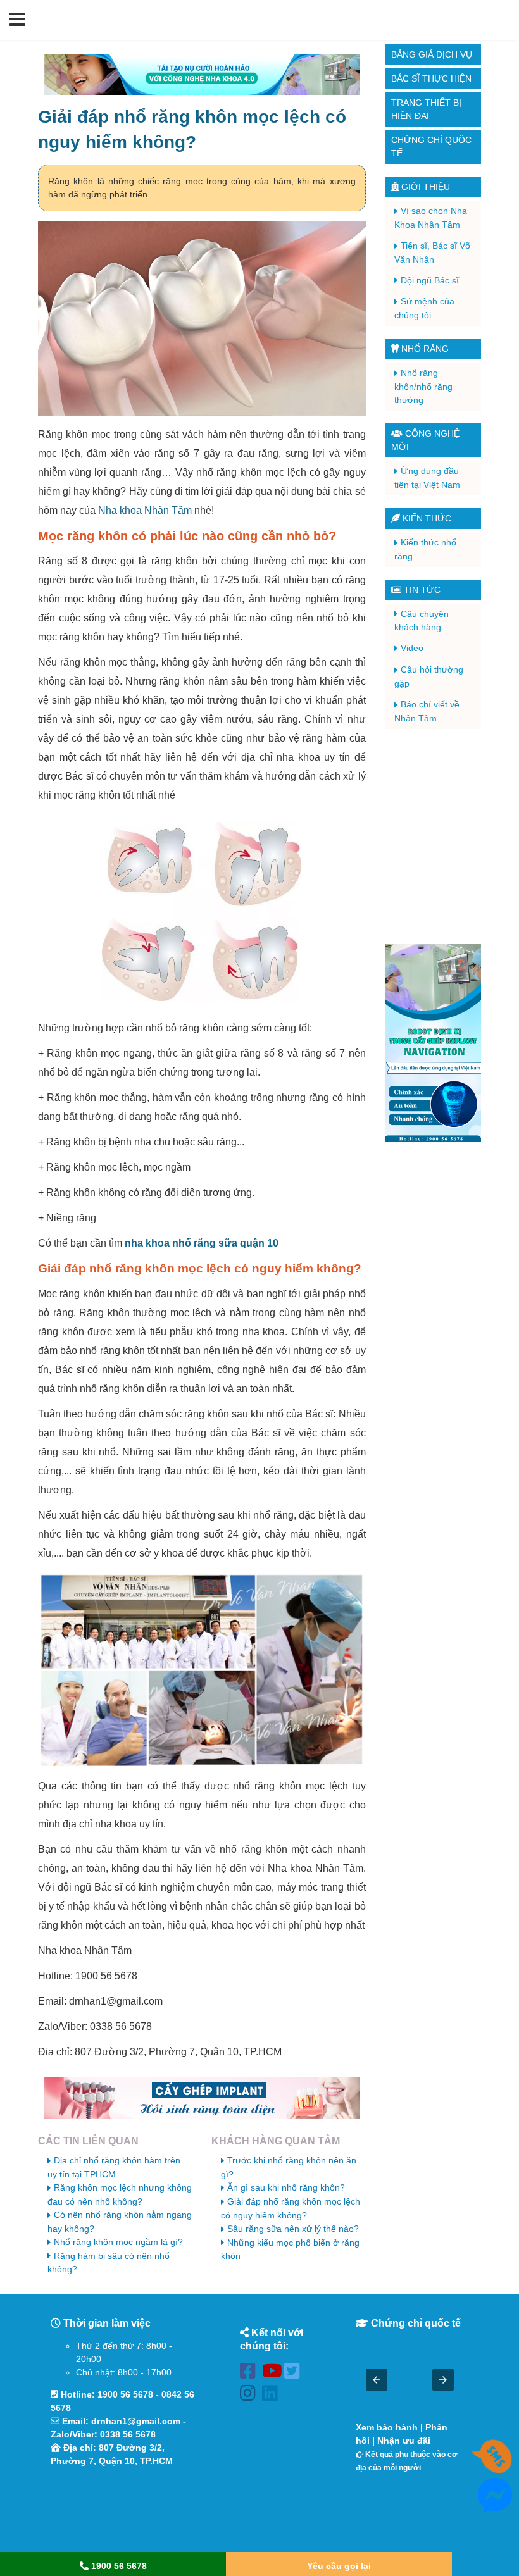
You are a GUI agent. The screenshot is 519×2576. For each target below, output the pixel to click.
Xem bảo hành (387, 2427)
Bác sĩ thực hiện (431, 78)
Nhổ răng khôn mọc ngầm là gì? (118, 2242)
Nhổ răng (424, 349)
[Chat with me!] (495, 2467)
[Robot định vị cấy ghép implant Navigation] (433, 1043)
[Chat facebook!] (495, 2505)
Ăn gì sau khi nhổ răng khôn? (286, 2187)
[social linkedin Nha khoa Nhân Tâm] (273, 2395)
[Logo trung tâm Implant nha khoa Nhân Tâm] (251, 34)
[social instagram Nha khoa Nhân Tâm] (251, 2395)
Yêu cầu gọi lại (339, 2566)
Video (412, 648)
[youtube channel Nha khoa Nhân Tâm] (273, 2373)
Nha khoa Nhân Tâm (145, 510)
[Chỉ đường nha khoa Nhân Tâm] (123, 2511)
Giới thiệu (424, 187)
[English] (485, 20)
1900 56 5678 (125, 2394)
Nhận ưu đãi (404, 2441)
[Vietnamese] (502, 20)
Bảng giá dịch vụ (432, 54)
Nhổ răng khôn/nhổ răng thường (423, 386)
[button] (17, 20)
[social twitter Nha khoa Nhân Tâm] (295, 2373)
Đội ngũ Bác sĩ (430, 280)
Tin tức (421, 590)
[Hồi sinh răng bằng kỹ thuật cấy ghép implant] (202, 2098)
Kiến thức (426, 518)
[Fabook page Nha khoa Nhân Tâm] (251, 2373)
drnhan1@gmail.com (136, 2421)
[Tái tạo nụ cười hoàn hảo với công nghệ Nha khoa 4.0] (202, 74)
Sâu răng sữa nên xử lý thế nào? (293, 2229)
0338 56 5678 (128, 2434)
